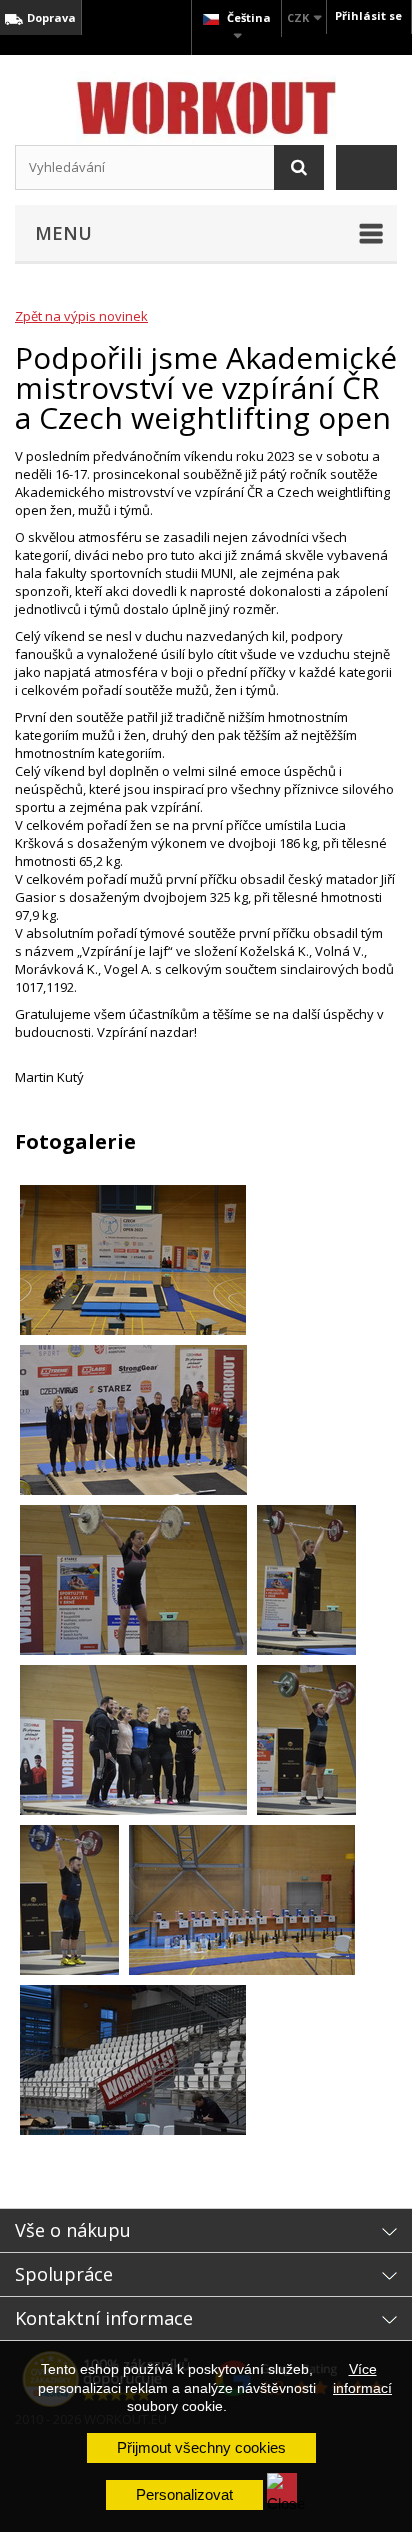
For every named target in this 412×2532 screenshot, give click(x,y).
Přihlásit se (368, 15)
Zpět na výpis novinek (81, 316)
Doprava (50, 17)
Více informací (362, 2378)
